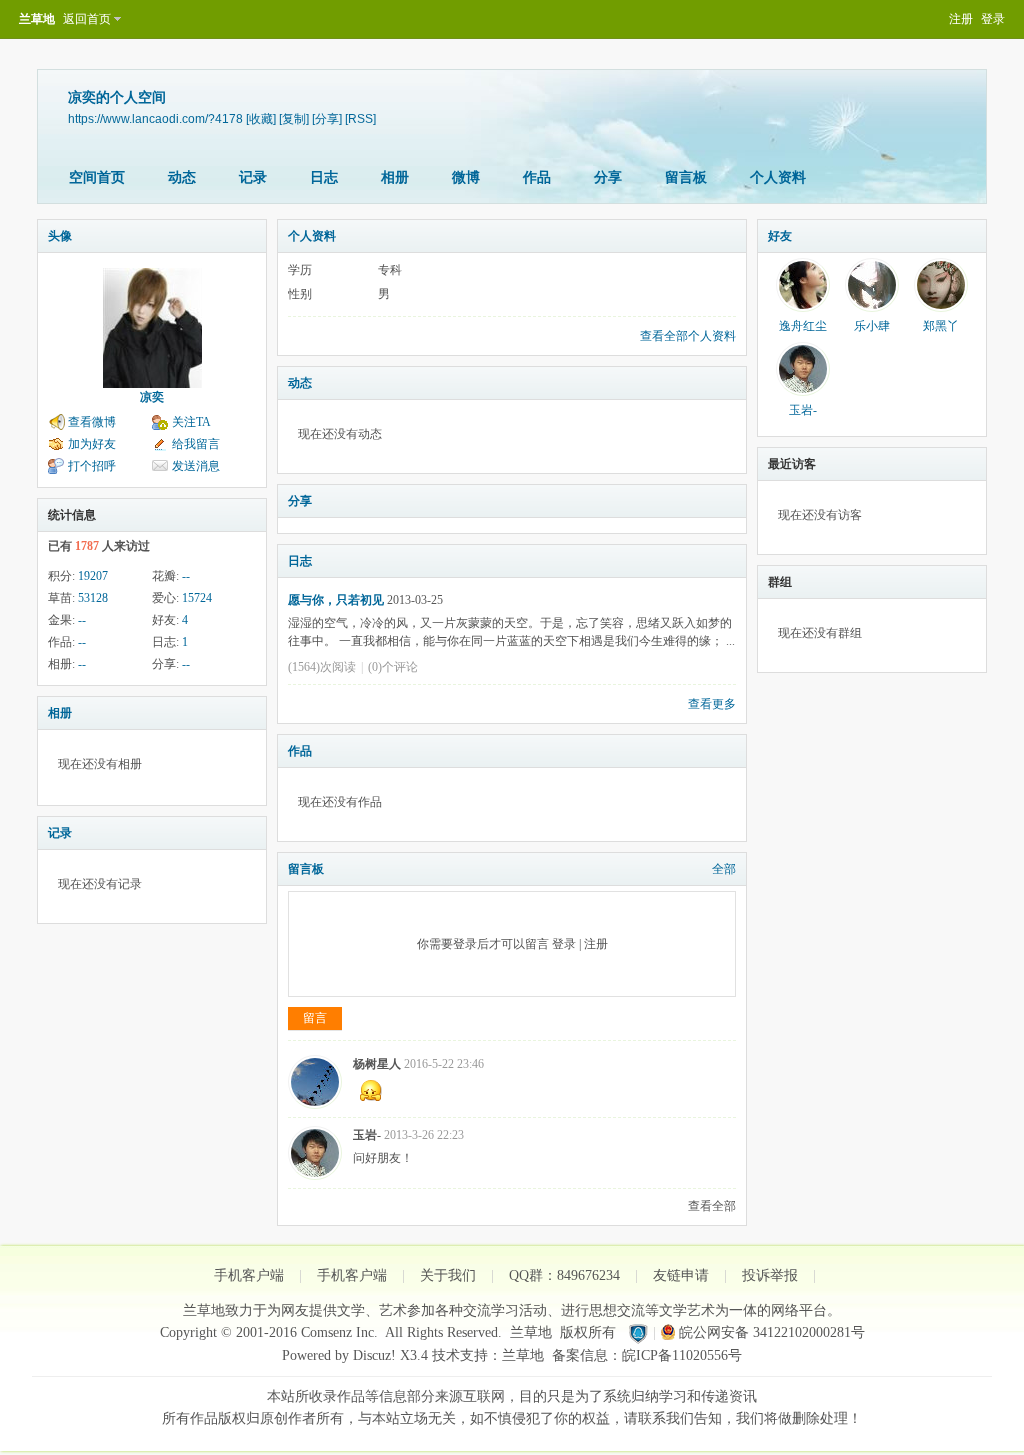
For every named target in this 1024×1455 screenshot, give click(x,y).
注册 (961, 19)
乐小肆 (872, 326)
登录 (993, 19)
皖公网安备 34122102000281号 (772, 1332)
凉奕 (152, 397)
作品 (537, 177)
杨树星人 (377, 1064)
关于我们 (448, 1275)
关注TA (191, 422)
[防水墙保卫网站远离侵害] (638, 1332)
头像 (60, 236)
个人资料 (778, 177)
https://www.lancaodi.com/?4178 (155, 118)
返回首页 (87, 19)
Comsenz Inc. (339, 1332)
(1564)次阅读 (322, 667)
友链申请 (681, 1275)
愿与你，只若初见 (336, 600)
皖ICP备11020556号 (682, 1355)
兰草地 (37, 19)
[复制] (294, 118)
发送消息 (196, 466)
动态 (182, 177)
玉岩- (367, 1135)
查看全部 (712, 1206)
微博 (466, 177)
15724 (197, 598)
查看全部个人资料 (688, 336)
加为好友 (92, 444)
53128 (93, 598)
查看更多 (712, 704)
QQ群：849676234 (564, 1275)
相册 (395, 177)
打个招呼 (92, 466)
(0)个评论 (393, 667)
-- (186, 576)
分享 (608, 177)
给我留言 (196, 444)
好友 (780, 236)
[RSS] (360, 118)
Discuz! (374, 1355)
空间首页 (97, 177)
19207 (93, 576)
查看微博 (92, 422)
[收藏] (261, 118)
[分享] (327, 118)
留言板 (686, 177)
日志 (324, 177)
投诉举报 (770, 1275)
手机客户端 (249, 1275)
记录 (253, 177)
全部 (724, 869)
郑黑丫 (941, 326)
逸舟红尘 (803, 326)
